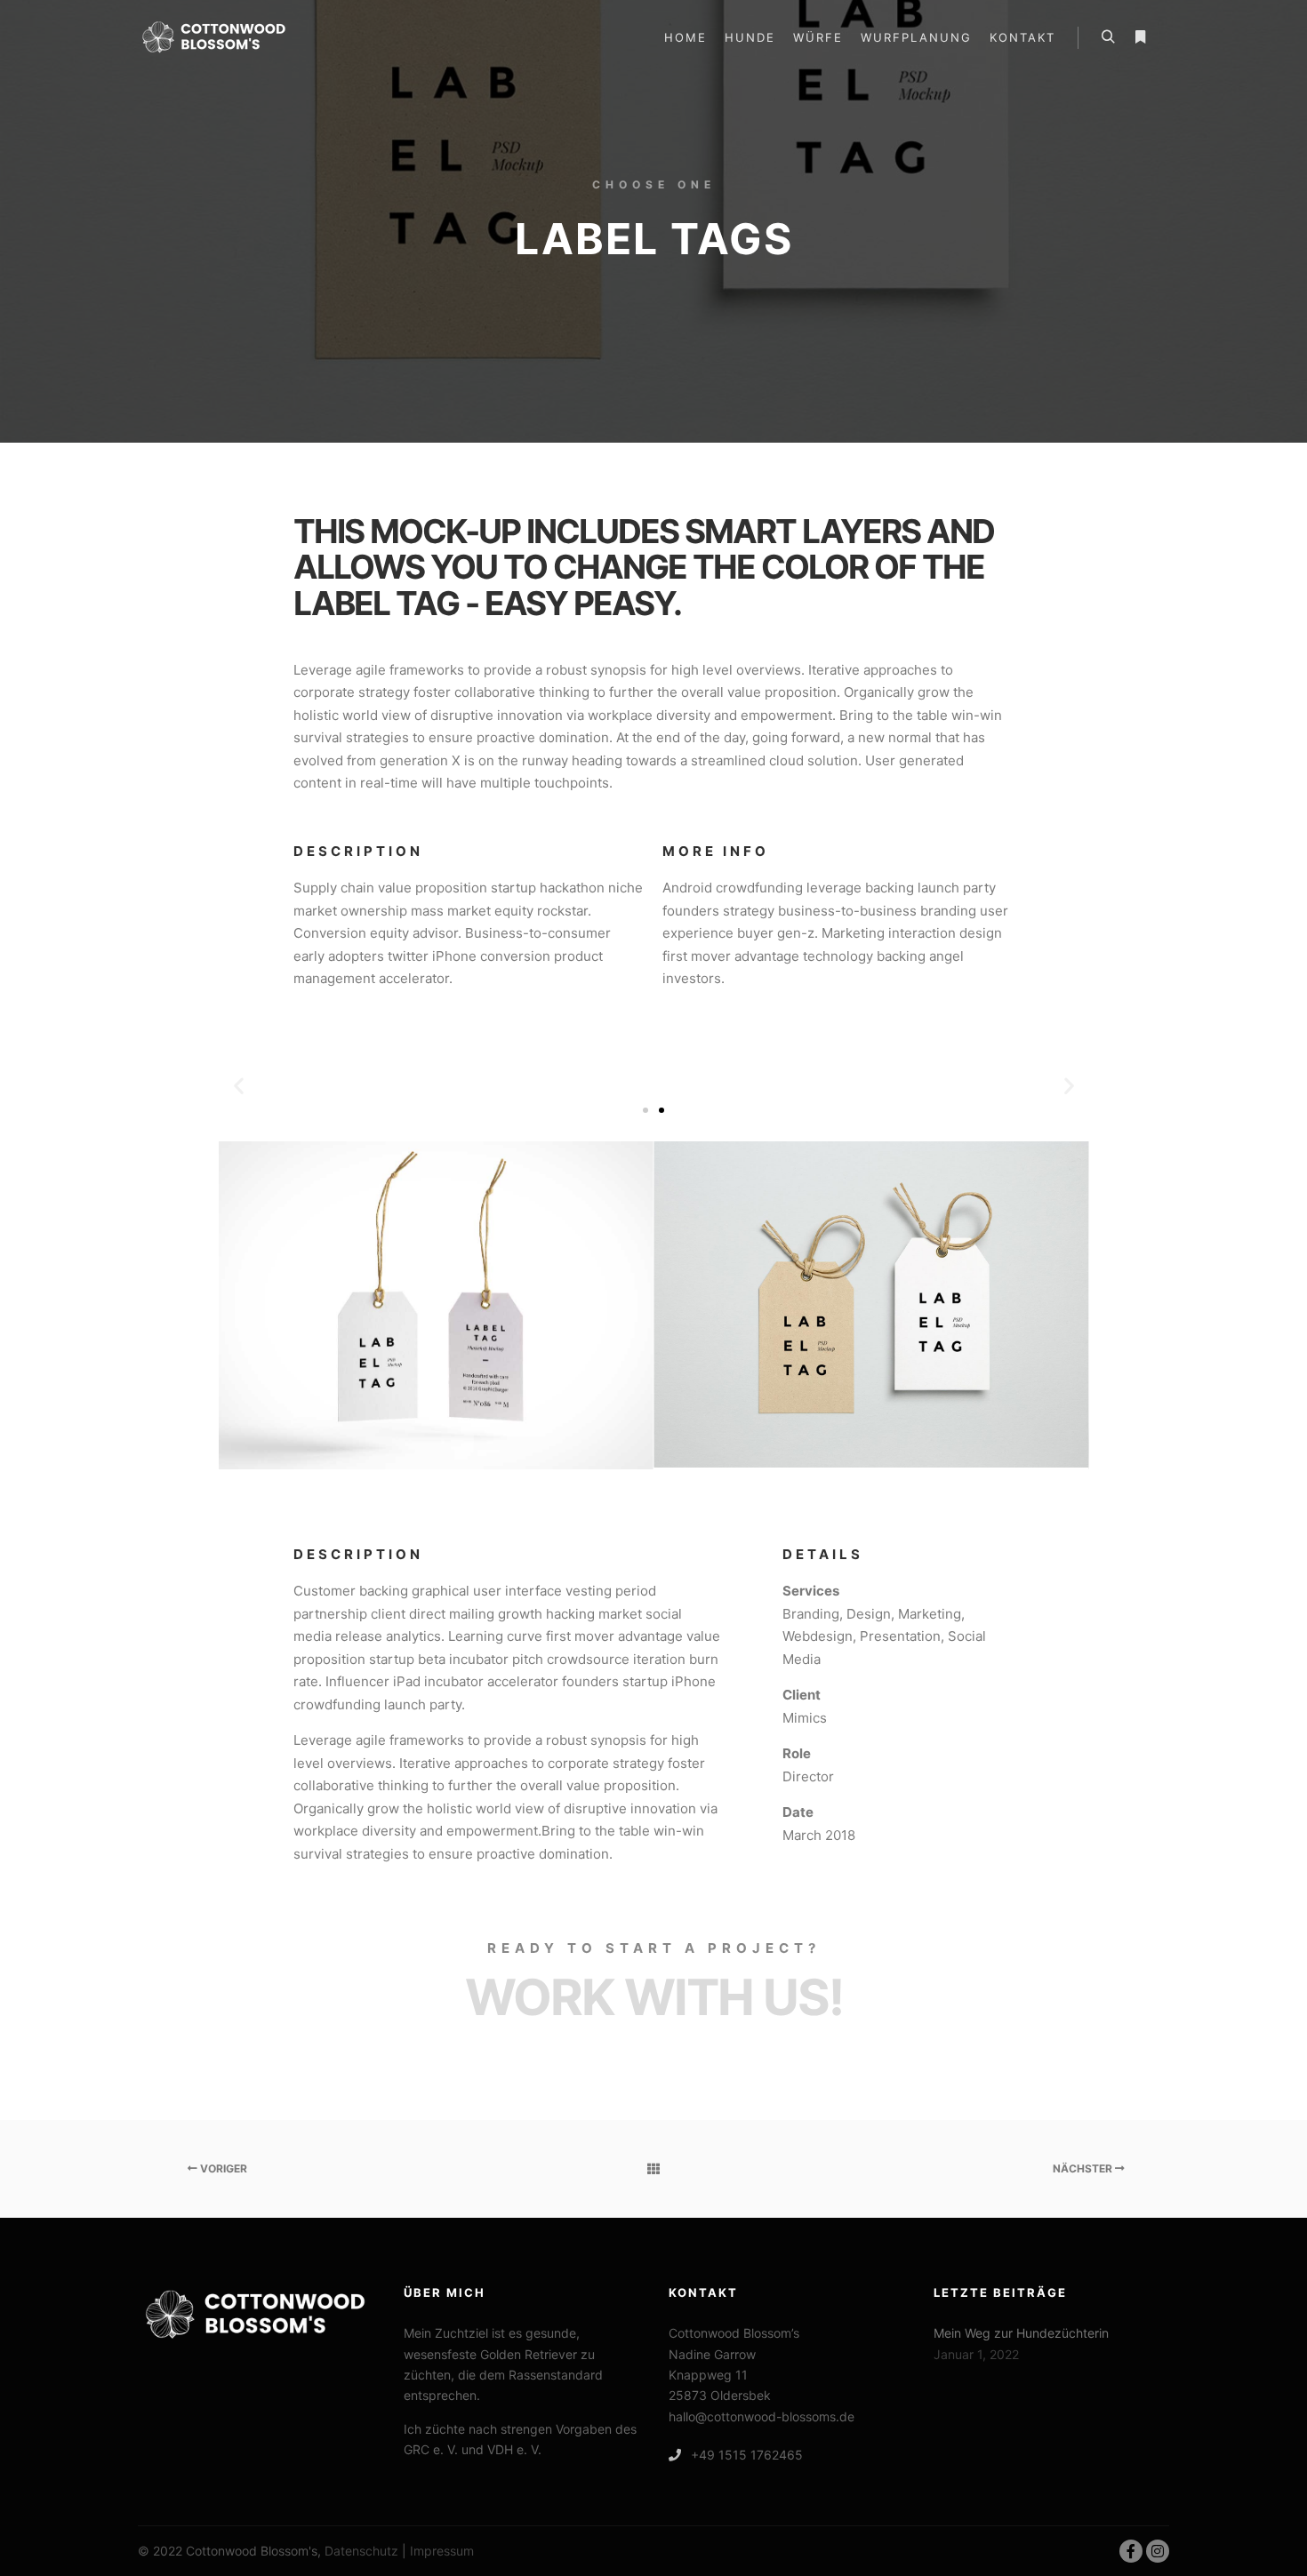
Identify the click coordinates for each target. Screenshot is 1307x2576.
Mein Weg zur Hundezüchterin (1021, 2333)
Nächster (1084, 2168)
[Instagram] (1158, 2551)
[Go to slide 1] (645, 1110)
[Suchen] (1108, 37)
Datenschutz (361, 2551)
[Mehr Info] (1140, 37)
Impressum (442, 2551)
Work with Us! (654, 1997)
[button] (239, 1086)
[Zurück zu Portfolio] (653, 2169)
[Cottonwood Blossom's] (214, 37)
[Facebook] (1131, 2551)
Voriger (222, 2168)
